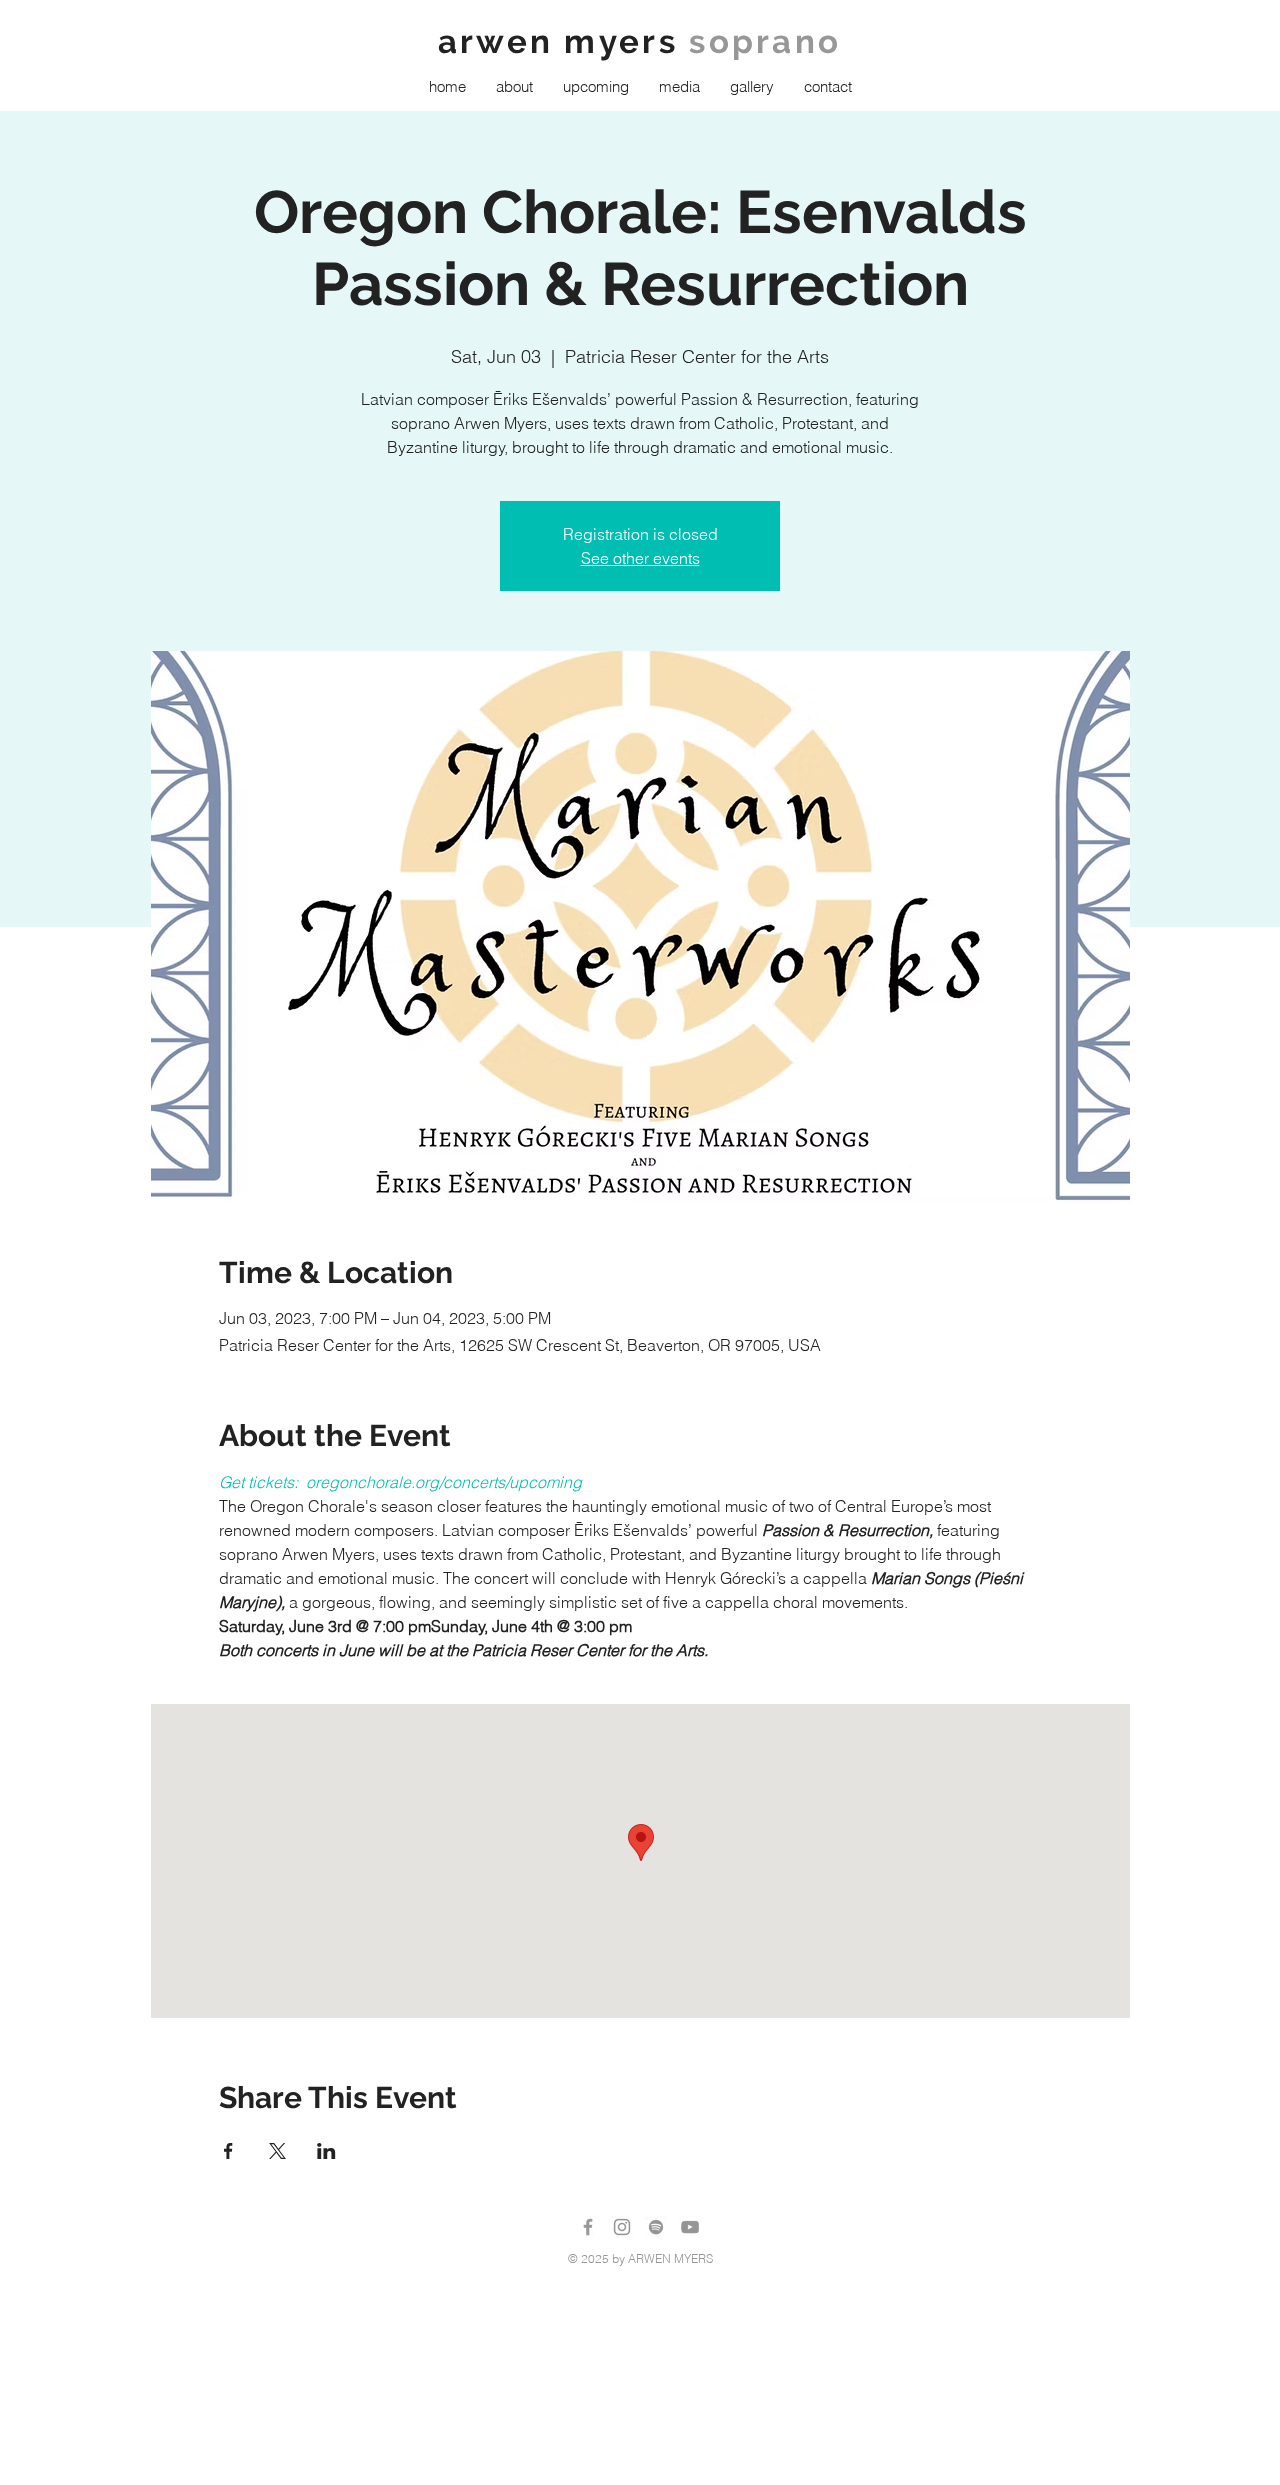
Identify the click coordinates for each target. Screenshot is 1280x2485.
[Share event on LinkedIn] (326, 2151)
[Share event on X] (277, 2151)
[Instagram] (622, 2227)
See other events (640, 558)
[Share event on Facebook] (228, 2151)
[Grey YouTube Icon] (690, 2227)
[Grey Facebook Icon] (588, 2227)
